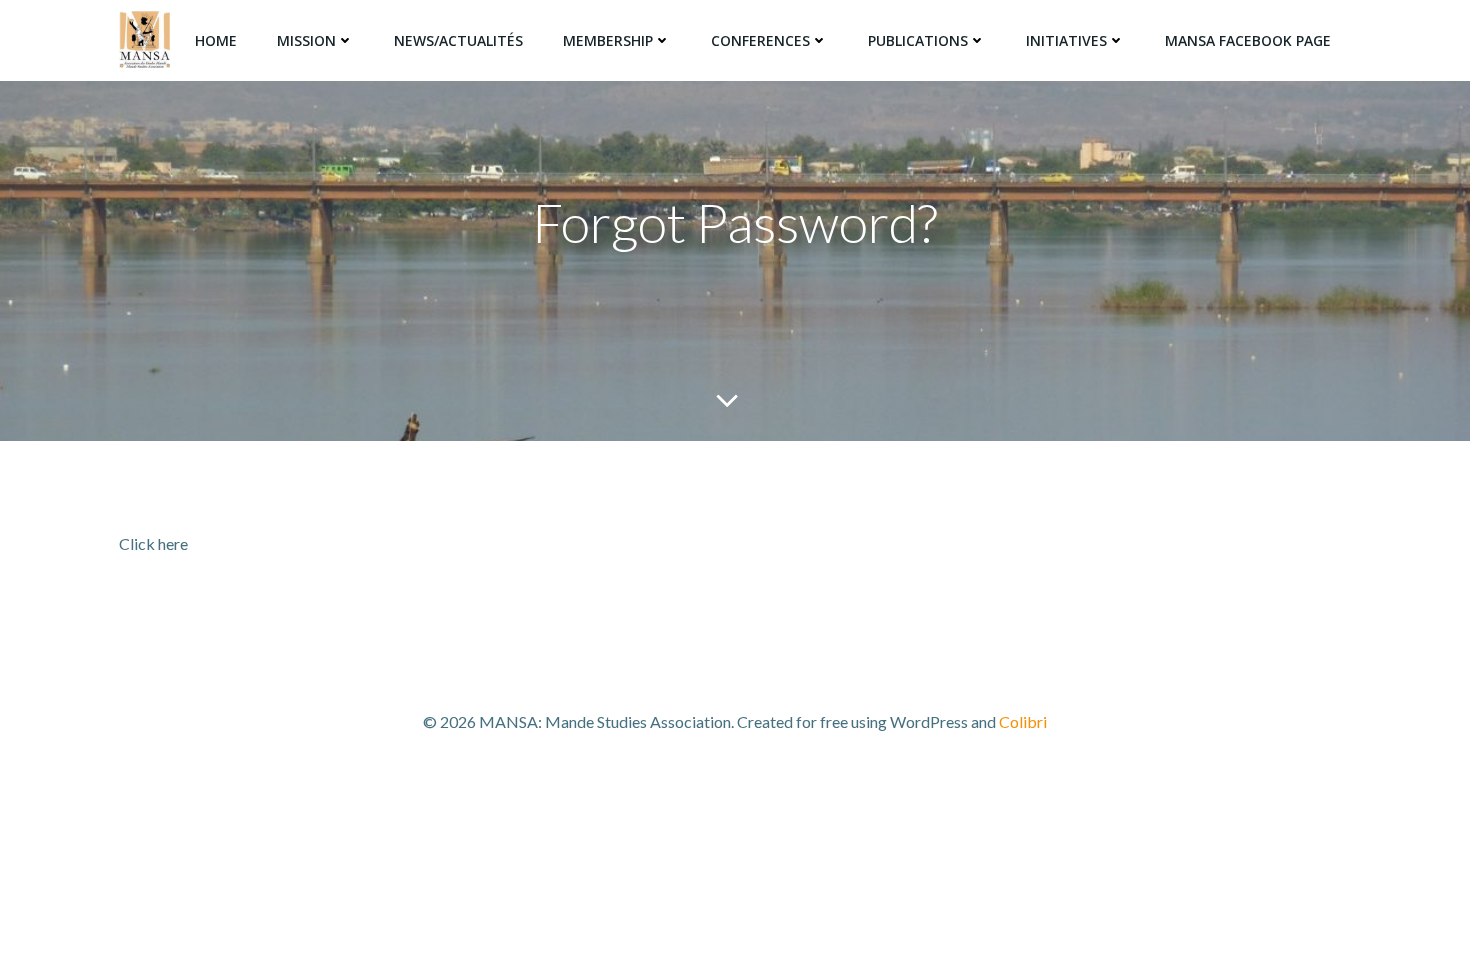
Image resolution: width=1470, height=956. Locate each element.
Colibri (1023, 721)
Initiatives (1066, 40)
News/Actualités (458, 40)
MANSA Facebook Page (1248, 40)
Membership (608, 40)
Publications (918, 40)
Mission (306, 40)
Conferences (760, 40)
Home (216, 40)
